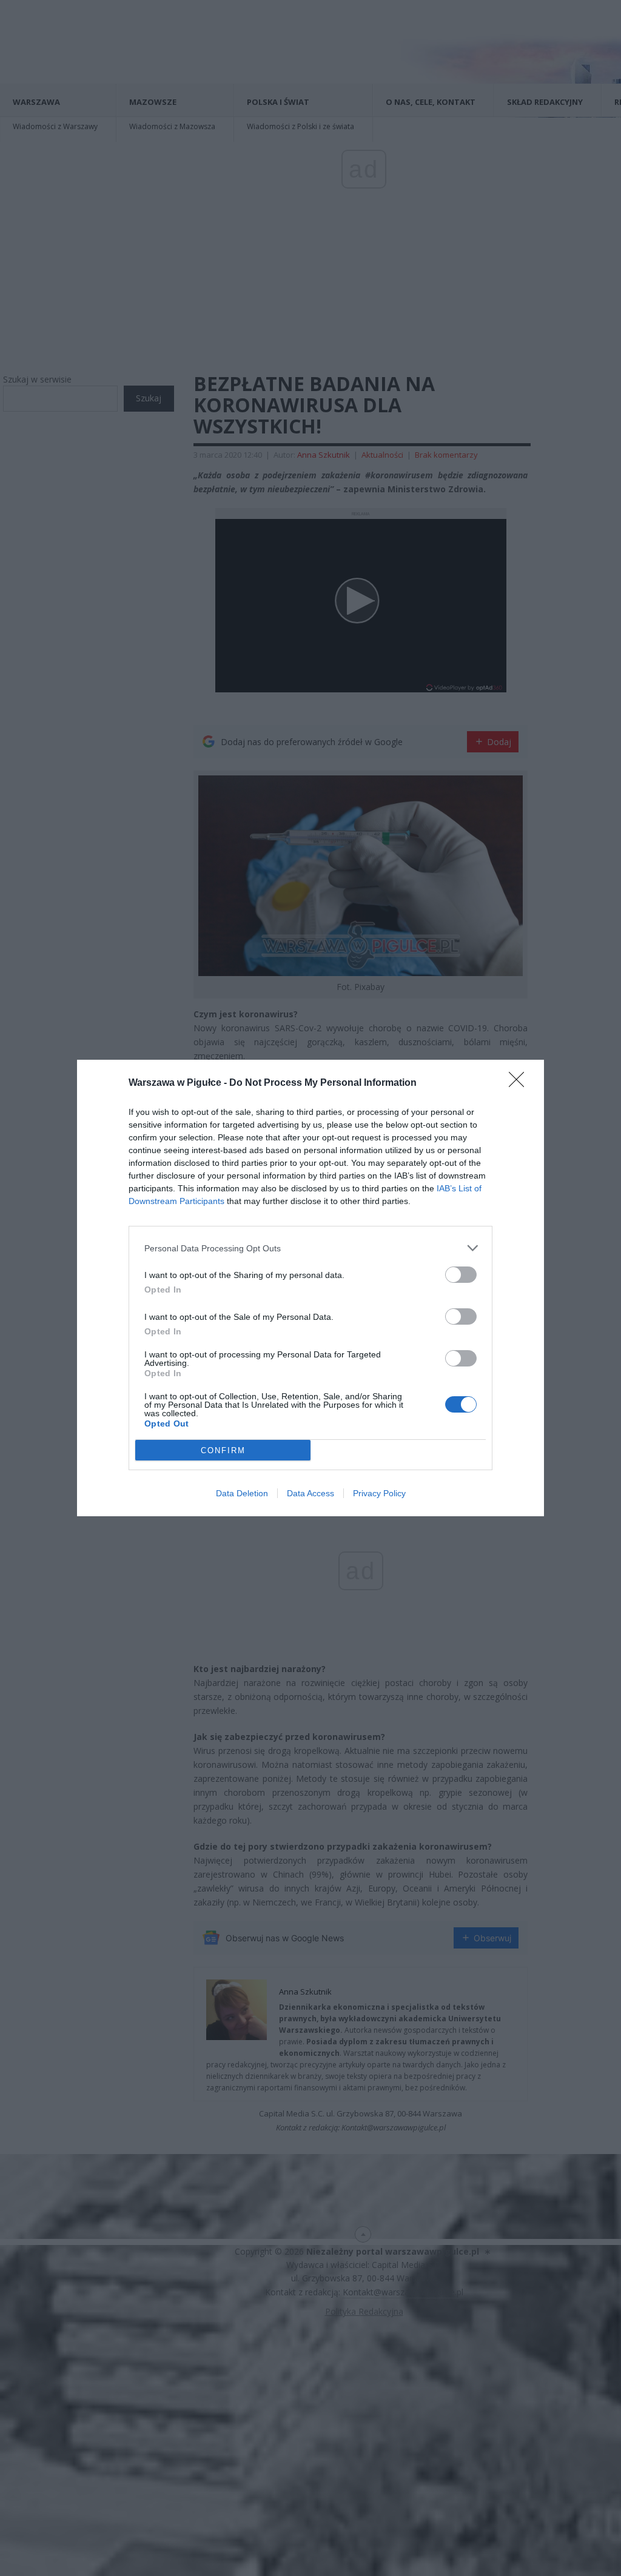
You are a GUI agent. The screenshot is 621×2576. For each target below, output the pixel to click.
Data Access (310, 1493)
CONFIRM (223, 1450)
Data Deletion (242, 1493)
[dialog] (310, 1288)
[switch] (461, 1275)
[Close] (520, 1083)
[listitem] (310, 1248)
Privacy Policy (379, 1493)
